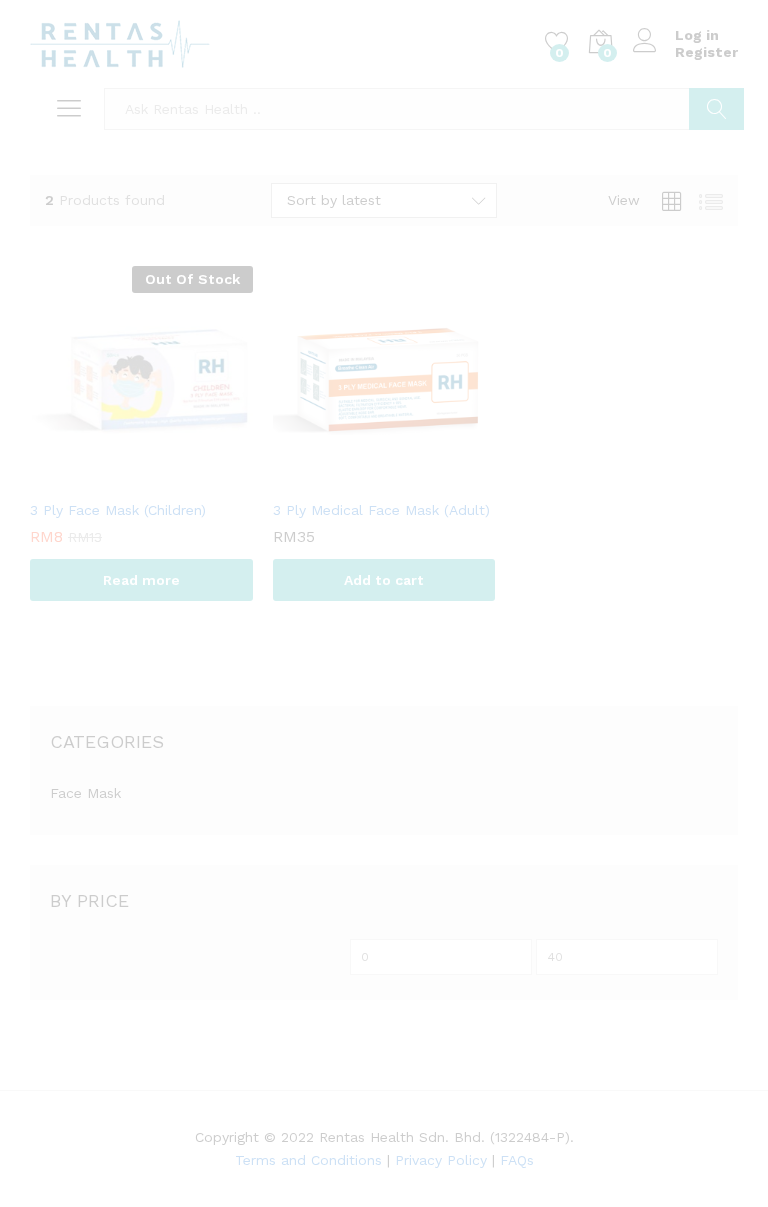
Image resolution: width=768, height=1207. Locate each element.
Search (716, 109)
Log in (697, 35)
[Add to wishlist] (161, 477)
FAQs (517, 1160)
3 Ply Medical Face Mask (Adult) (381, 510)
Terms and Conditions (308, 1160)
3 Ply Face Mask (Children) (118, 510)
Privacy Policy (441, 1160)
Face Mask (85, 793)
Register (706, 52)
